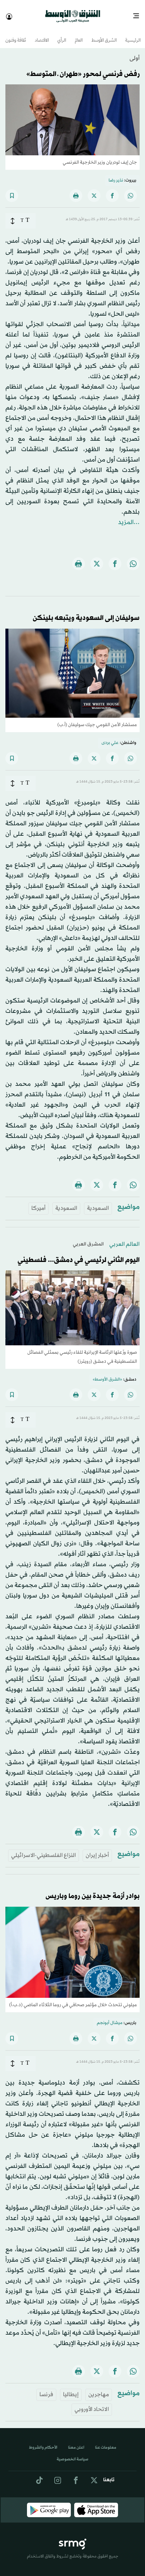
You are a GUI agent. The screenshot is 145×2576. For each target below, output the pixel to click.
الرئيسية (133, 35)
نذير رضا (116, 174)
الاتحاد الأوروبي (92, 2403)
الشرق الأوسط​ (104, 35)
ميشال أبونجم (110, 2017)
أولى (135, 52)
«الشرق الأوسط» (107, 1374)
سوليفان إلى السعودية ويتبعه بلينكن (86, 612)
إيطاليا (71, 2389)
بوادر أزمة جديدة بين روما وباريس (93, 1890)
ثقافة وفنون (16, 35)
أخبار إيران (97, 1849)
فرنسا (46, 2389)
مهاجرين (99, 2389)
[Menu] (139, 13)
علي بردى (110, 737)
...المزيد (129, 516)
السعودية (98, 1202)
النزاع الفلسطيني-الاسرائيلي (43, 1849)
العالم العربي (124, 1238)
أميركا (38, 1202)
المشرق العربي (88, 1238)
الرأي (62, 35)
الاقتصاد (42, 35)
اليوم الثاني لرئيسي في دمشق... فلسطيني (79, 1254)
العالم (79, 35)
